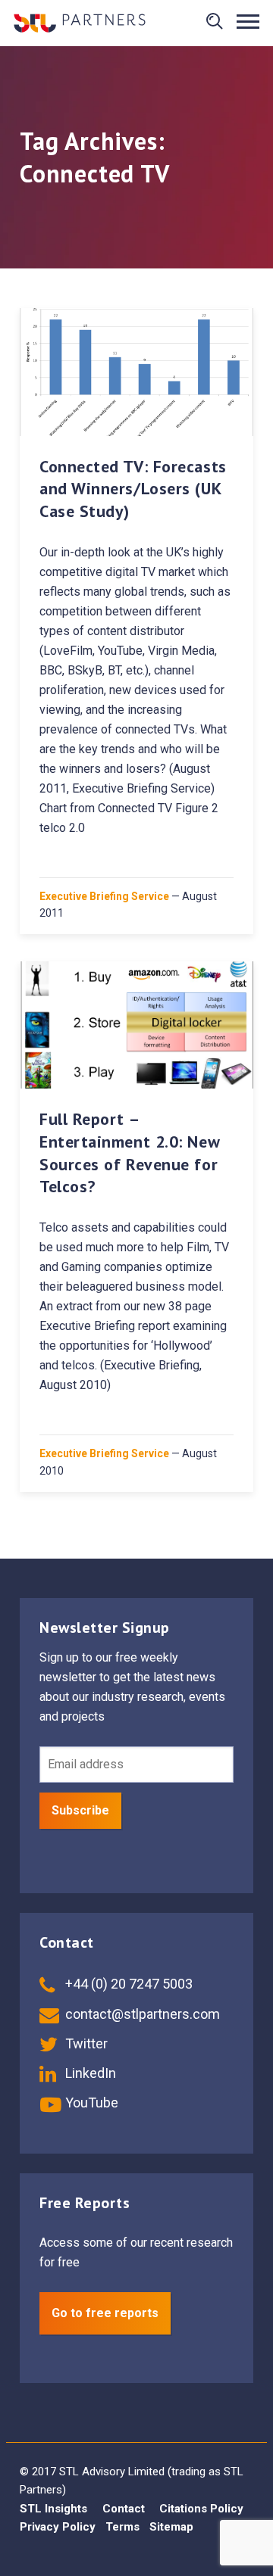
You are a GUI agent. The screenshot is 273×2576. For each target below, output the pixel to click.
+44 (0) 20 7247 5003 (127, 1984)
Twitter (85, 2043)
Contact (124, 2509)
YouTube (90, 2103)
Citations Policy (201, 2509)
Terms (122, 2527)
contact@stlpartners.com (141, 2014)
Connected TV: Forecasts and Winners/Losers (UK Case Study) (133, 489)
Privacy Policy (58, 2527)
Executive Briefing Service (104, 896)
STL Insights (53, 2509)
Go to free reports (105, 2313)
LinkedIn (89, 2073)
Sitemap (171, 2527)
